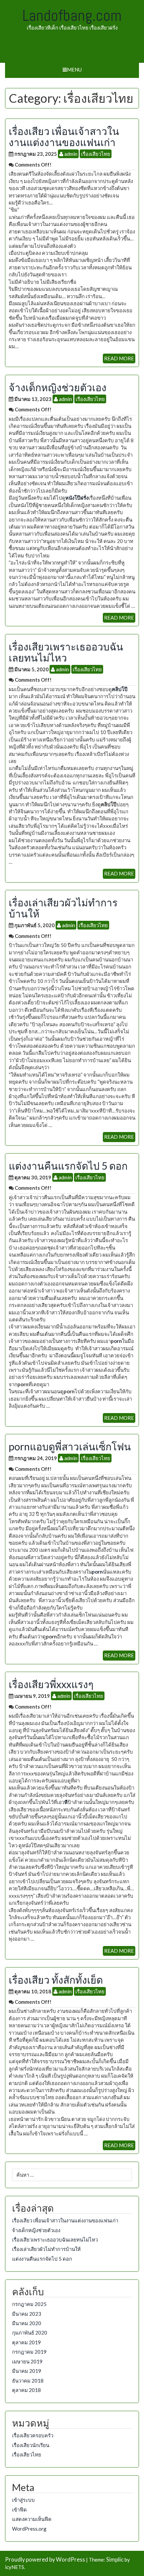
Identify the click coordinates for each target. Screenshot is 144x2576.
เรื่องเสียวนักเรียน (31, 2445)
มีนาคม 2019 (27, 2371)
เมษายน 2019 (27, 2361)
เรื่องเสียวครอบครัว (33, 2435)
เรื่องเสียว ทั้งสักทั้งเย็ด (56, 1980)
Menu (74, 70)
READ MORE (119, 358)
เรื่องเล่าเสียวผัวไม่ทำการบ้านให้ (63, 908)
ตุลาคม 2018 (26, 2390)
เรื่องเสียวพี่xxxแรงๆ (51, 1684)
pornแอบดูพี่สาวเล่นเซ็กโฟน (70, 1446)
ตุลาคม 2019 (26, 2342)
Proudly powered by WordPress (45, 2560)
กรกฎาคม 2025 (29, 2304)
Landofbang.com (72, 15)
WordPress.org (29, 2529)
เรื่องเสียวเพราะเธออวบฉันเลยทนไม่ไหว (66, 652)
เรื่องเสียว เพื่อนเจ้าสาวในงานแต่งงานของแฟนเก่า (64, 137)
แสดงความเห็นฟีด (32, 2519)
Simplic (115, 2560)
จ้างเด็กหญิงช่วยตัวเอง (58, 387)
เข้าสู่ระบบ (23, 2500)
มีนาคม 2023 (27, 2314)
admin (70, 154)
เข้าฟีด (19, 2510)
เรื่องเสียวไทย (96, 154)
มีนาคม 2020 (27, 2323)
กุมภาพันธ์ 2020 (30, 2333)
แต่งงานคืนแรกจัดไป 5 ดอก (68, 1166)
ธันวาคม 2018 (28, 2381)
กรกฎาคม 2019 (29, 2352)
